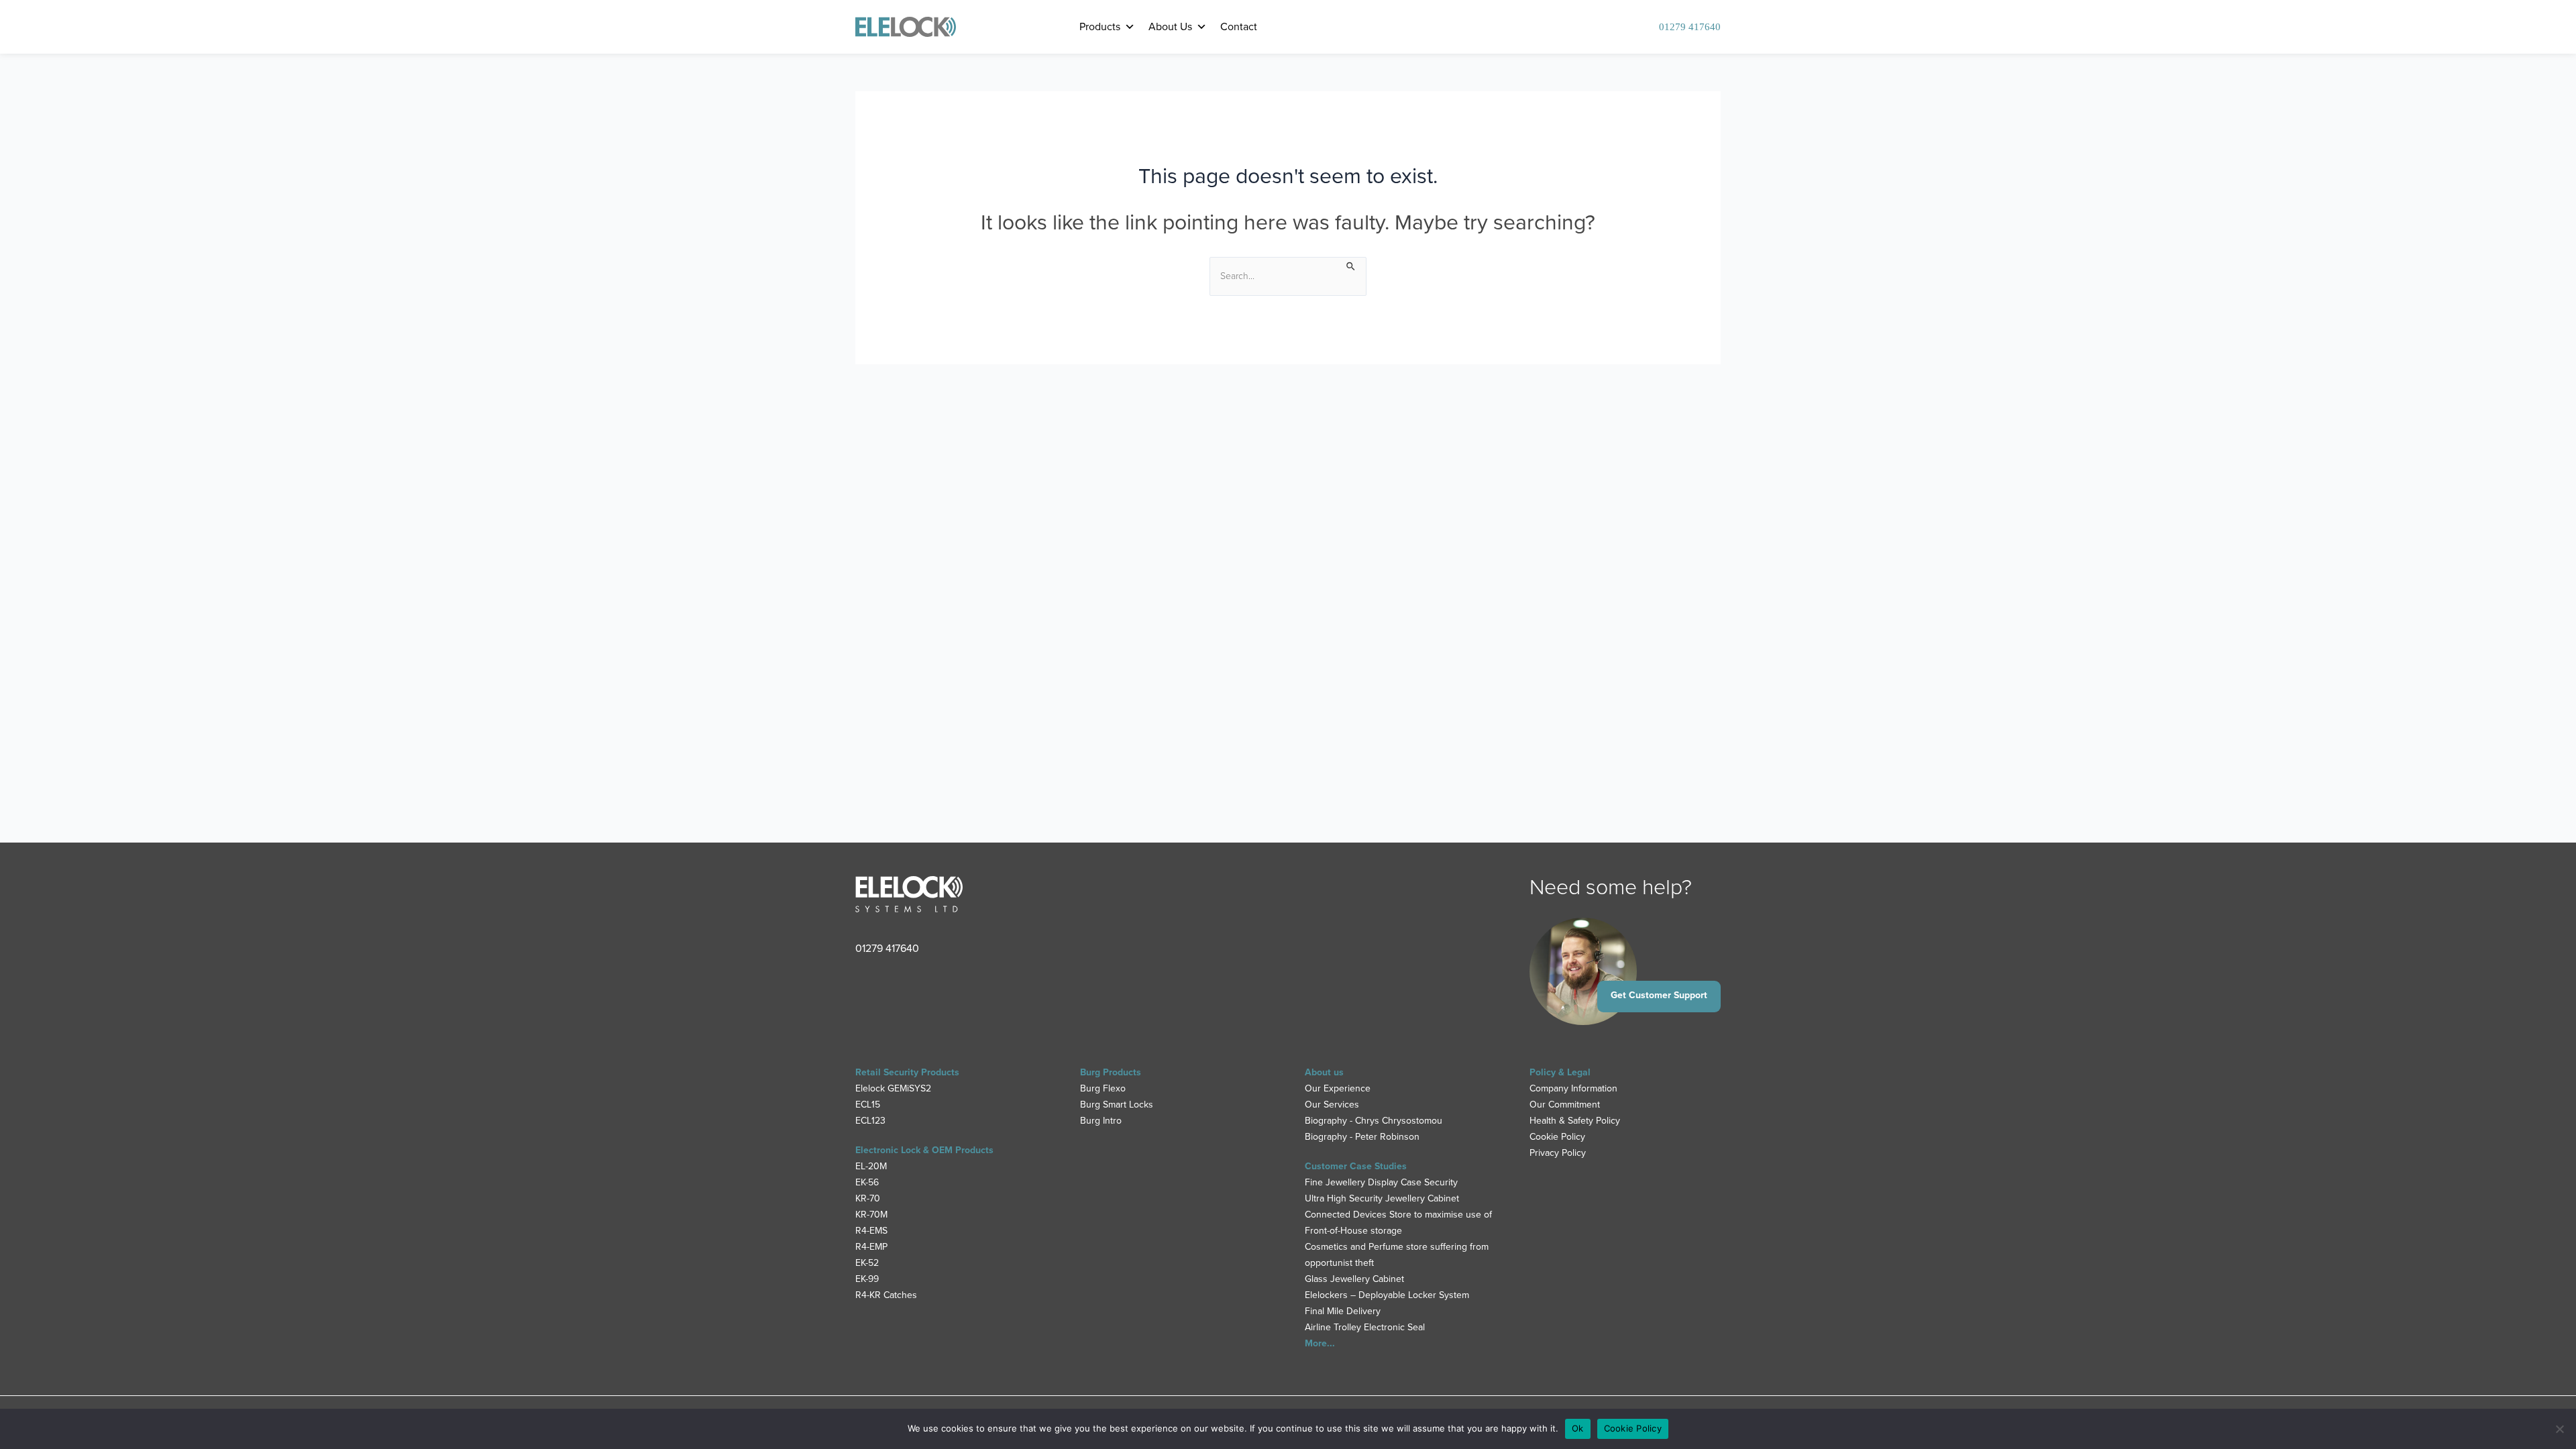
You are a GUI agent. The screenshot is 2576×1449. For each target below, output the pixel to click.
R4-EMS (871, 1231)
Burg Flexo (1103, 1088)
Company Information (1573, 1088)
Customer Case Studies (1356, 1166)
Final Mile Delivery (1343, 1311)
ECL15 (868, 1105)
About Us (1170, 26)
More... (1320, 1343)
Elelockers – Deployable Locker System (1387, 1295)
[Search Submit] (1351, 265)
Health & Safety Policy (1575, 1121)
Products (1100, 26)
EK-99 (867, 1279)
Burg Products (1111, 1072)
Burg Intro (1101, 1121)
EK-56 (867, 1182)
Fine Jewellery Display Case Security (1381, 1182)
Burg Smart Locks (1117, 1105)
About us (1324, 1072)
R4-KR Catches (886, 1295)
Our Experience (1338, 1088)
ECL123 (870, 1121)
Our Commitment (1565, 1105)
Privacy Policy (1558, 1153)
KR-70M (871, 1215)
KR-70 (868, 1198)
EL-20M (871, 1166)
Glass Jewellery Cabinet (1354, 1279)
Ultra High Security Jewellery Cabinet (1382, 1198)
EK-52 (867, 1263)
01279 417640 (1690, 27)
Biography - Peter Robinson (1362, 1137)
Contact (1239, 26)
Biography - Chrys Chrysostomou (1374, 1121)
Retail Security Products (907, 1072)
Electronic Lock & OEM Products (924, 1150)
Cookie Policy (1557, 1137)
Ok (1578, 1428)
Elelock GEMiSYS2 (893, 1088)
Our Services (1332, 1105)
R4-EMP (871, 1247)
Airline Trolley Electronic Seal (1365, 1327)
